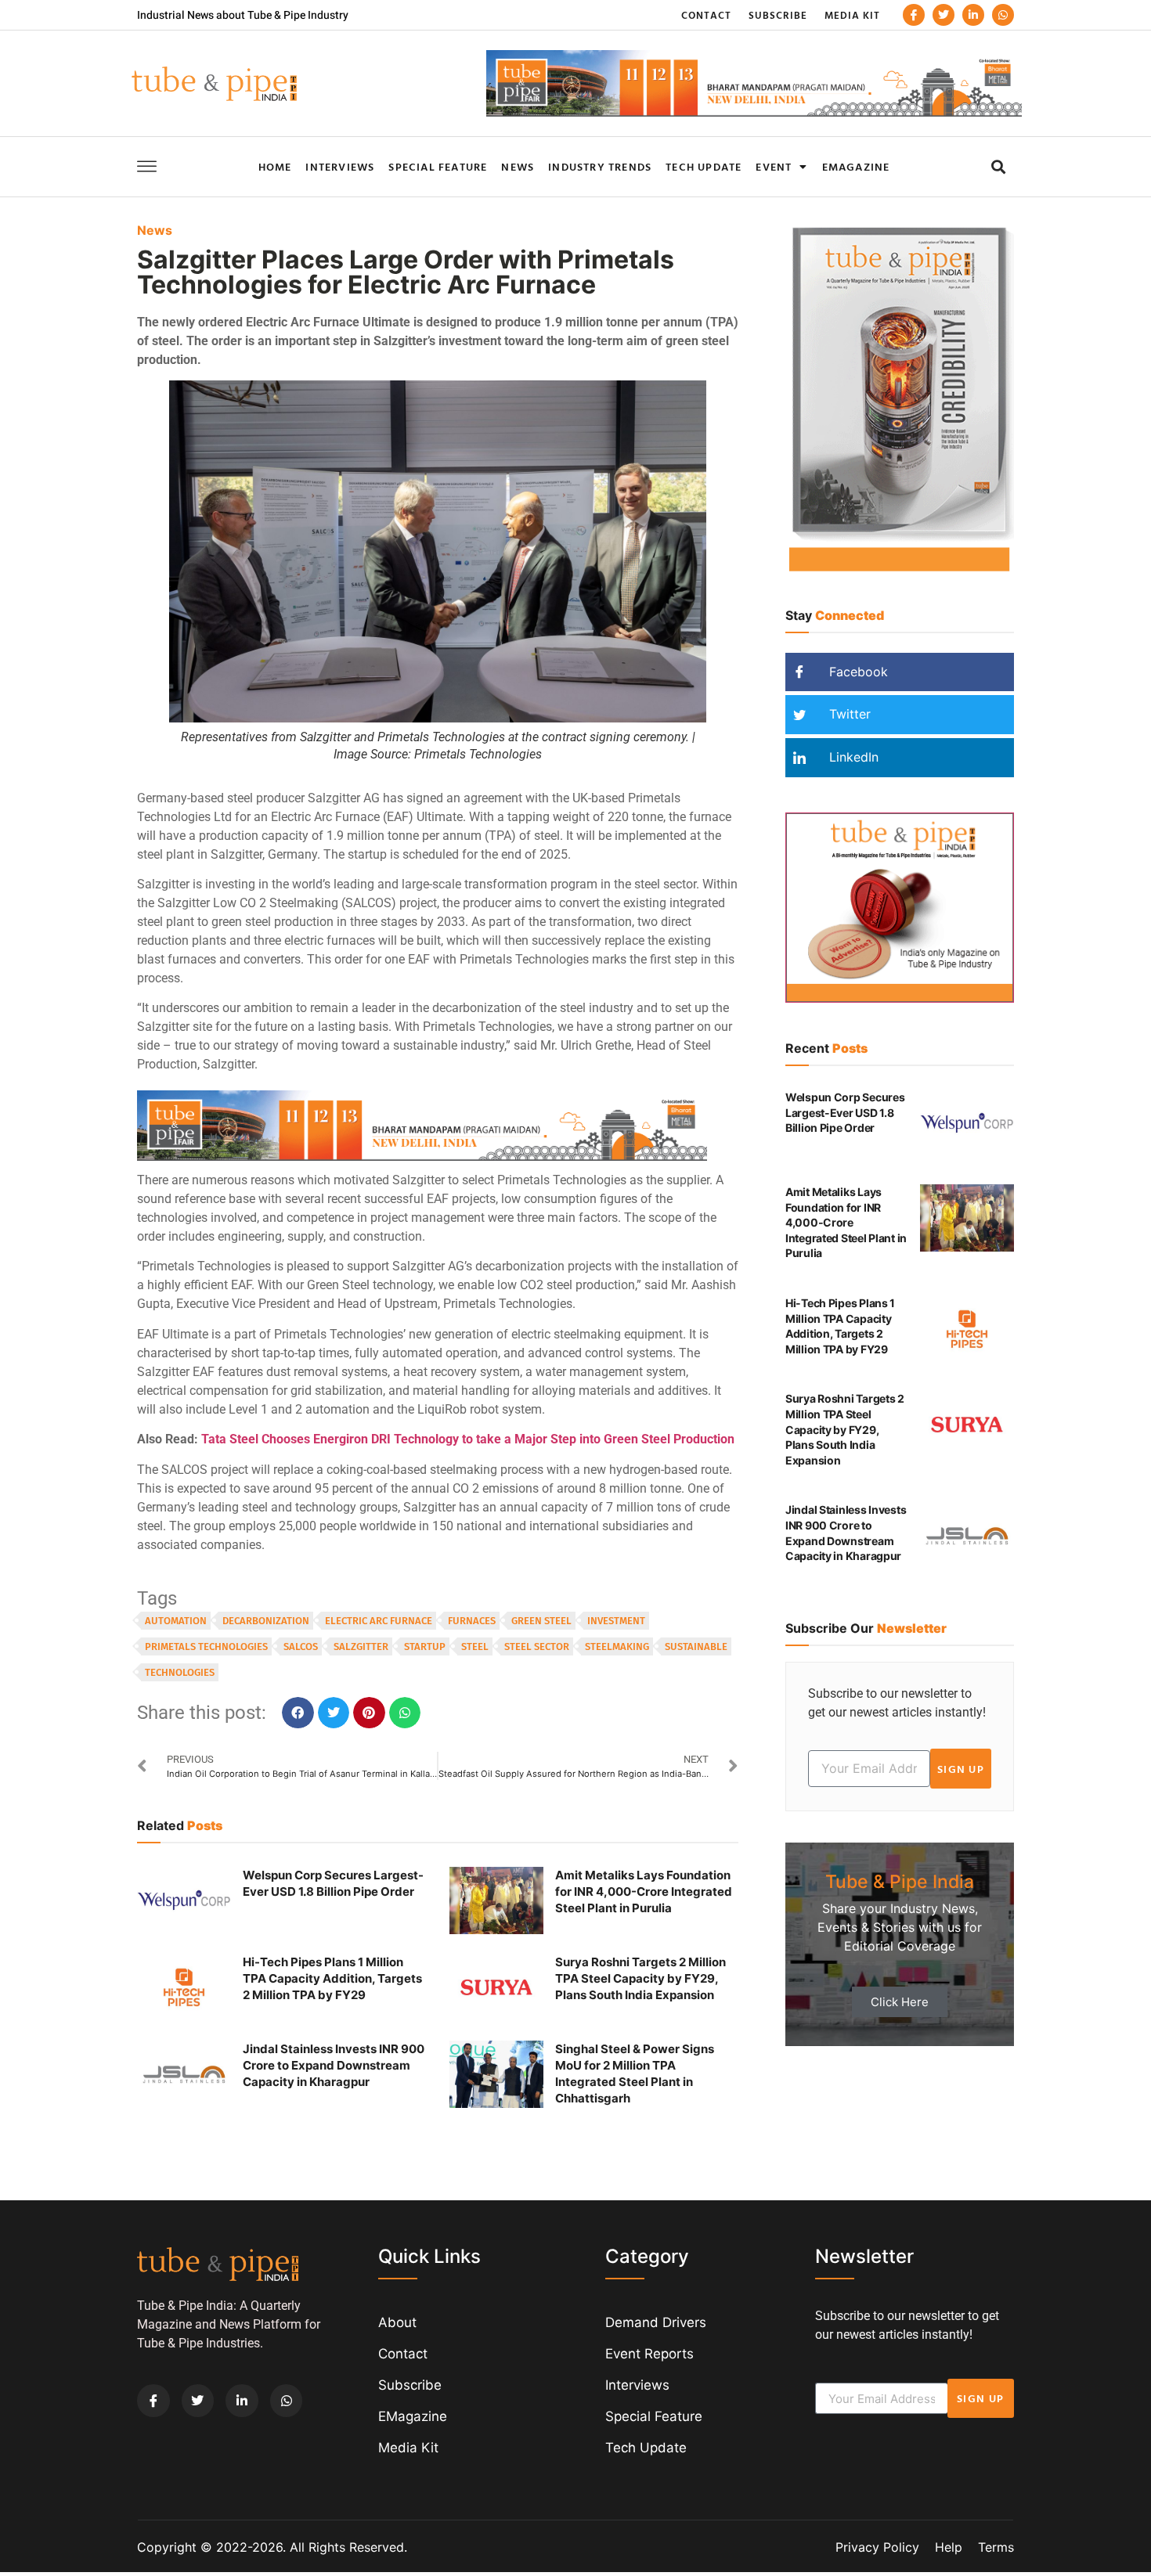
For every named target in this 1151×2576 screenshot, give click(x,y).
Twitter (848, 714)
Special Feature (438, 166)
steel (475, 1646)
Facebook (857, 672)
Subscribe (778, 15)
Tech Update (704, 166)
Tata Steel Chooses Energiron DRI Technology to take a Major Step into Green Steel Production (468, 1439)
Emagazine (856, 166)
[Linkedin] (973, 15)
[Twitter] (944, 15)
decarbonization (266, 1621)
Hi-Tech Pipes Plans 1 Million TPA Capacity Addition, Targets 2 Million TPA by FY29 (332, 1978)
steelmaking (617, 1646)
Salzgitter (361, 1646)
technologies (180, 1672)
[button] (998, 166)
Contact (706, 15)
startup (425, 1646)
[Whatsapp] (1003, 15)
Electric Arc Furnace (379, 1621)
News (518, 166)
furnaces (472, 1621)
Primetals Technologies (206, 1646)
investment (616, 1621)
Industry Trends (600, 166)
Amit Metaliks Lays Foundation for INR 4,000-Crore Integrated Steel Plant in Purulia (644, 1891)
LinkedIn (852, 757)
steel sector (537, 1646)
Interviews (340, 166)
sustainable (696, 1646)
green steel (541, 1621)
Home (275, 166)
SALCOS (301, 1646)
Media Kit (852, 15)
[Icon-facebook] (914, 15)
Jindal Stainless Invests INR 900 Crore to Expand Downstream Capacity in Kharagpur (334, 2065)
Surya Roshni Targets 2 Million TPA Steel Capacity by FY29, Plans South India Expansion (640, 1978)
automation (176, 1621)
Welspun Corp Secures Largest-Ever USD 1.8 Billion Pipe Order (845, 1112)
